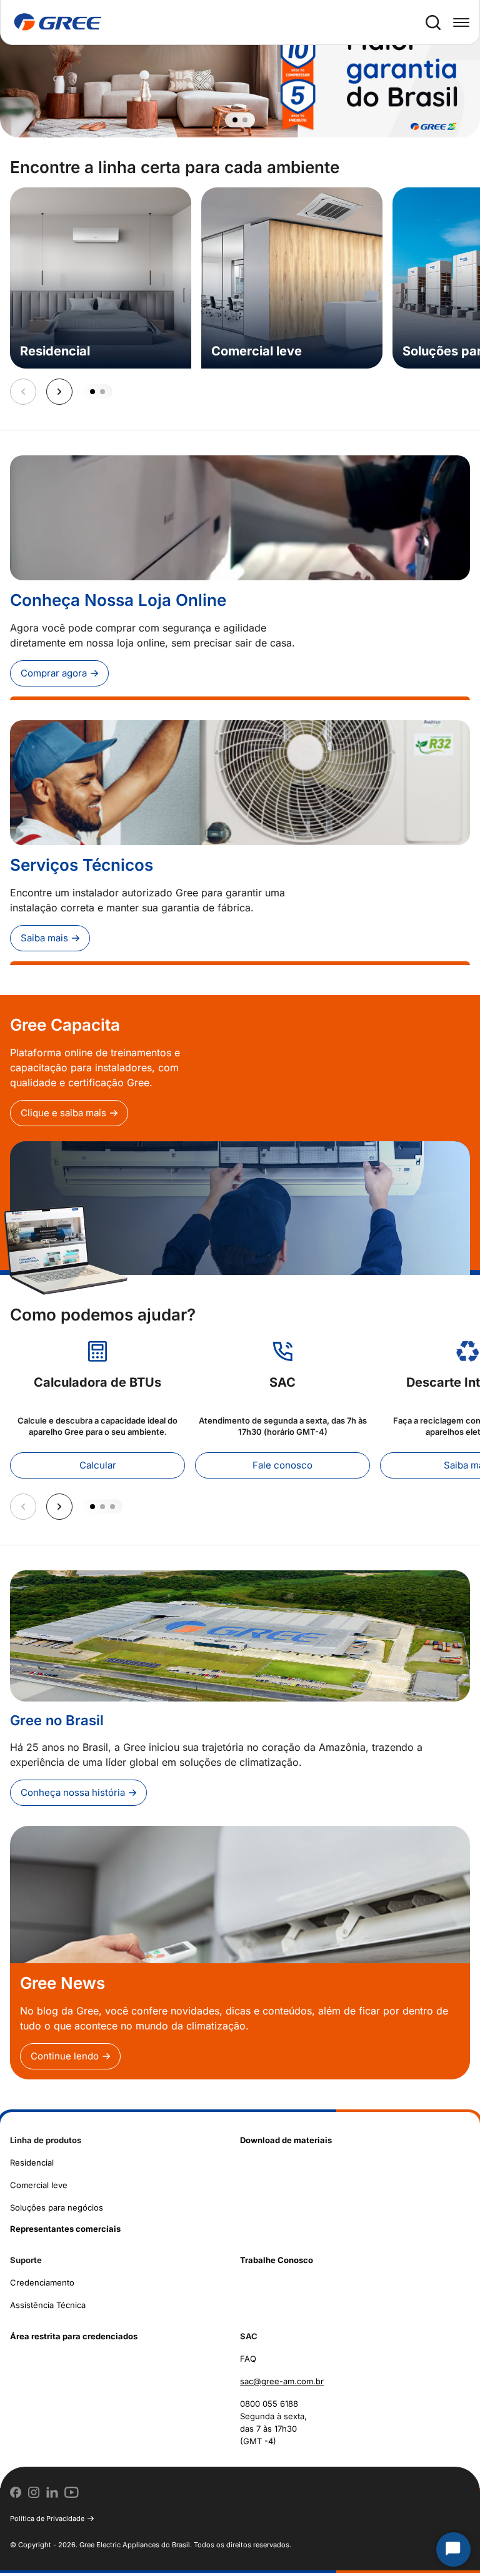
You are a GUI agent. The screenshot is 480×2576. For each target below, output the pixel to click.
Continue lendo (65, 2059)
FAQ (248, 2362)
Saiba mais (44, 941)
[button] (235, 123)
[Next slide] (59, 395)
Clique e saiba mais (63, 1116)
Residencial (32, 2166)
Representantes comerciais (65, 2232)
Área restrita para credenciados (74, 2339)
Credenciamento (42, 2286)
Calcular (98, 1468)
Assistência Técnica (48, 2308)
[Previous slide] (23, 395)
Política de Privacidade (47, 2522)
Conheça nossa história (73, 1796)
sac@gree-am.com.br (282, 2384)
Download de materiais (286, 2143)
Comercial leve (39, 2188)
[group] (240, 70)
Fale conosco (282, 1468)
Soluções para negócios (57, 2211)
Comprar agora (54, 676)
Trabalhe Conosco (277, 2263)
